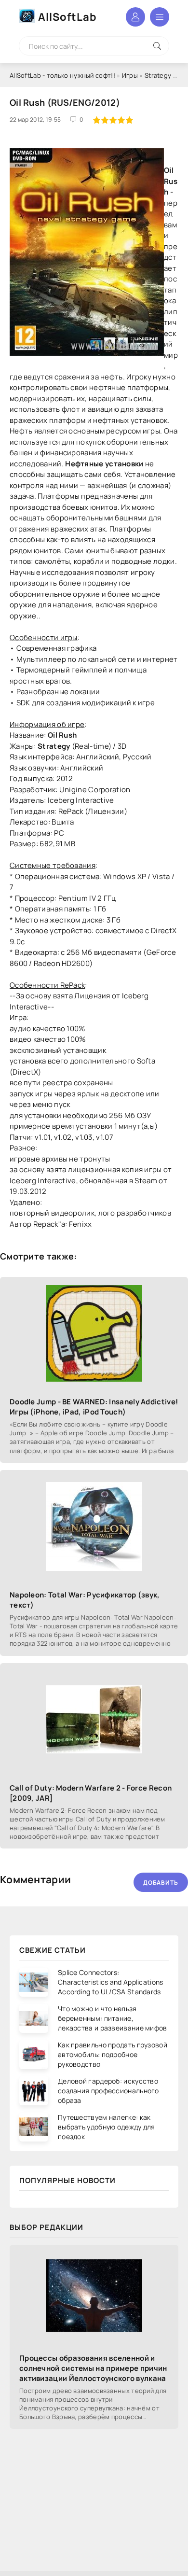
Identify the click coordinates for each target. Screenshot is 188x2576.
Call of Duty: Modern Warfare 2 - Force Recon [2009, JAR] (91, 1793)
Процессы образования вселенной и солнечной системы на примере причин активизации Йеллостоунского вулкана (93, 2368)
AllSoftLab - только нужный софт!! (62, 75)
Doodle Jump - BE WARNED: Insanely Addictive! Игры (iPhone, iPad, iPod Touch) (94, 1407)
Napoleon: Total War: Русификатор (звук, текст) (85, 1600)
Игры (130, 75)
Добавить (161, 1883)
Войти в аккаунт (135, 17)
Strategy (158, 75)
